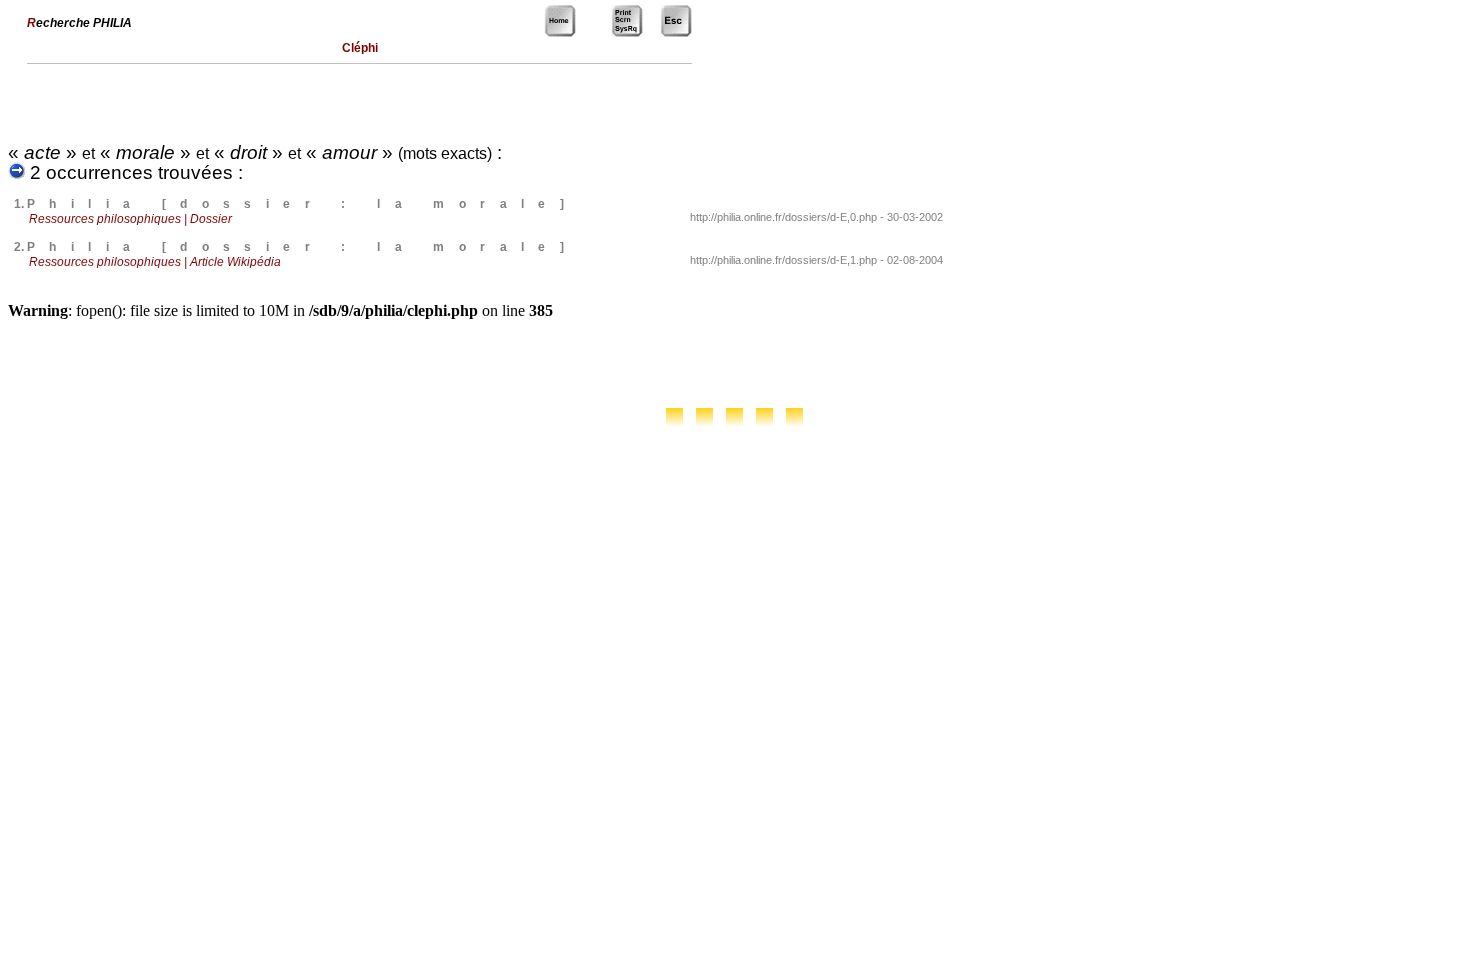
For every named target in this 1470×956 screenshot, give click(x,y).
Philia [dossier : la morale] (302, 204)
